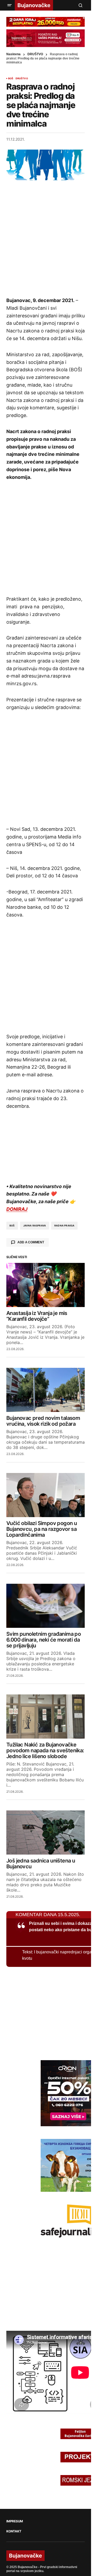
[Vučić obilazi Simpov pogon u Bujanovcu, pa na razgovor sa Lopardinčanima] (46, 1495)
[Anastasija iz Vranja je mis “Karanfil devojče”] (46, 1285)
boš (12, 1226)
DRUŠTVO (35, 54)
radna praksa (64, 1226)
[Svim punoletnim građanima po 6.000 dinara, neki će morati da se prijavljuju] (46, 1606)
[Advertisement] (47, 238)
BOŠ (11, 78)
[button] (9, 5)
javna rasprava (35, 1226)
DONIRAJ (17, 1209)
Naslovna (13, 54)
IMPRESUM (15, 2521)
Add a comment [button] (31, 1242)
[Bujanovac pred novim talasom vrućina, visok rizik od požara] (46, 1390)
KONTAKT (14, 2531)
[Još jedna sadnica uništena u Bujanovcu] (46, 1833)
